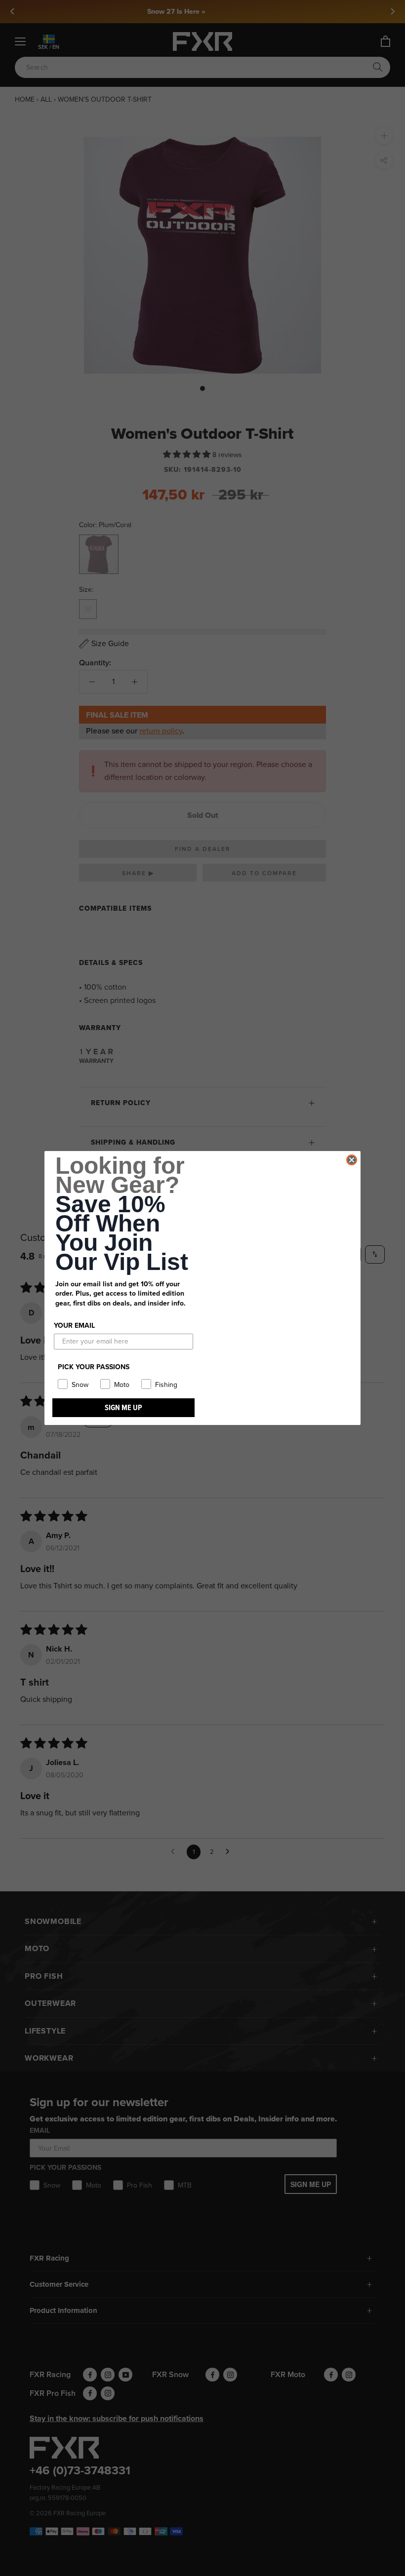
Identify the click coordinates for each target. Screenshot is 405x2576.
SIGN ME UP (123, 1407)
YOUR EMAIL (74, 1326)
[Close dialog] (352, 1160)
